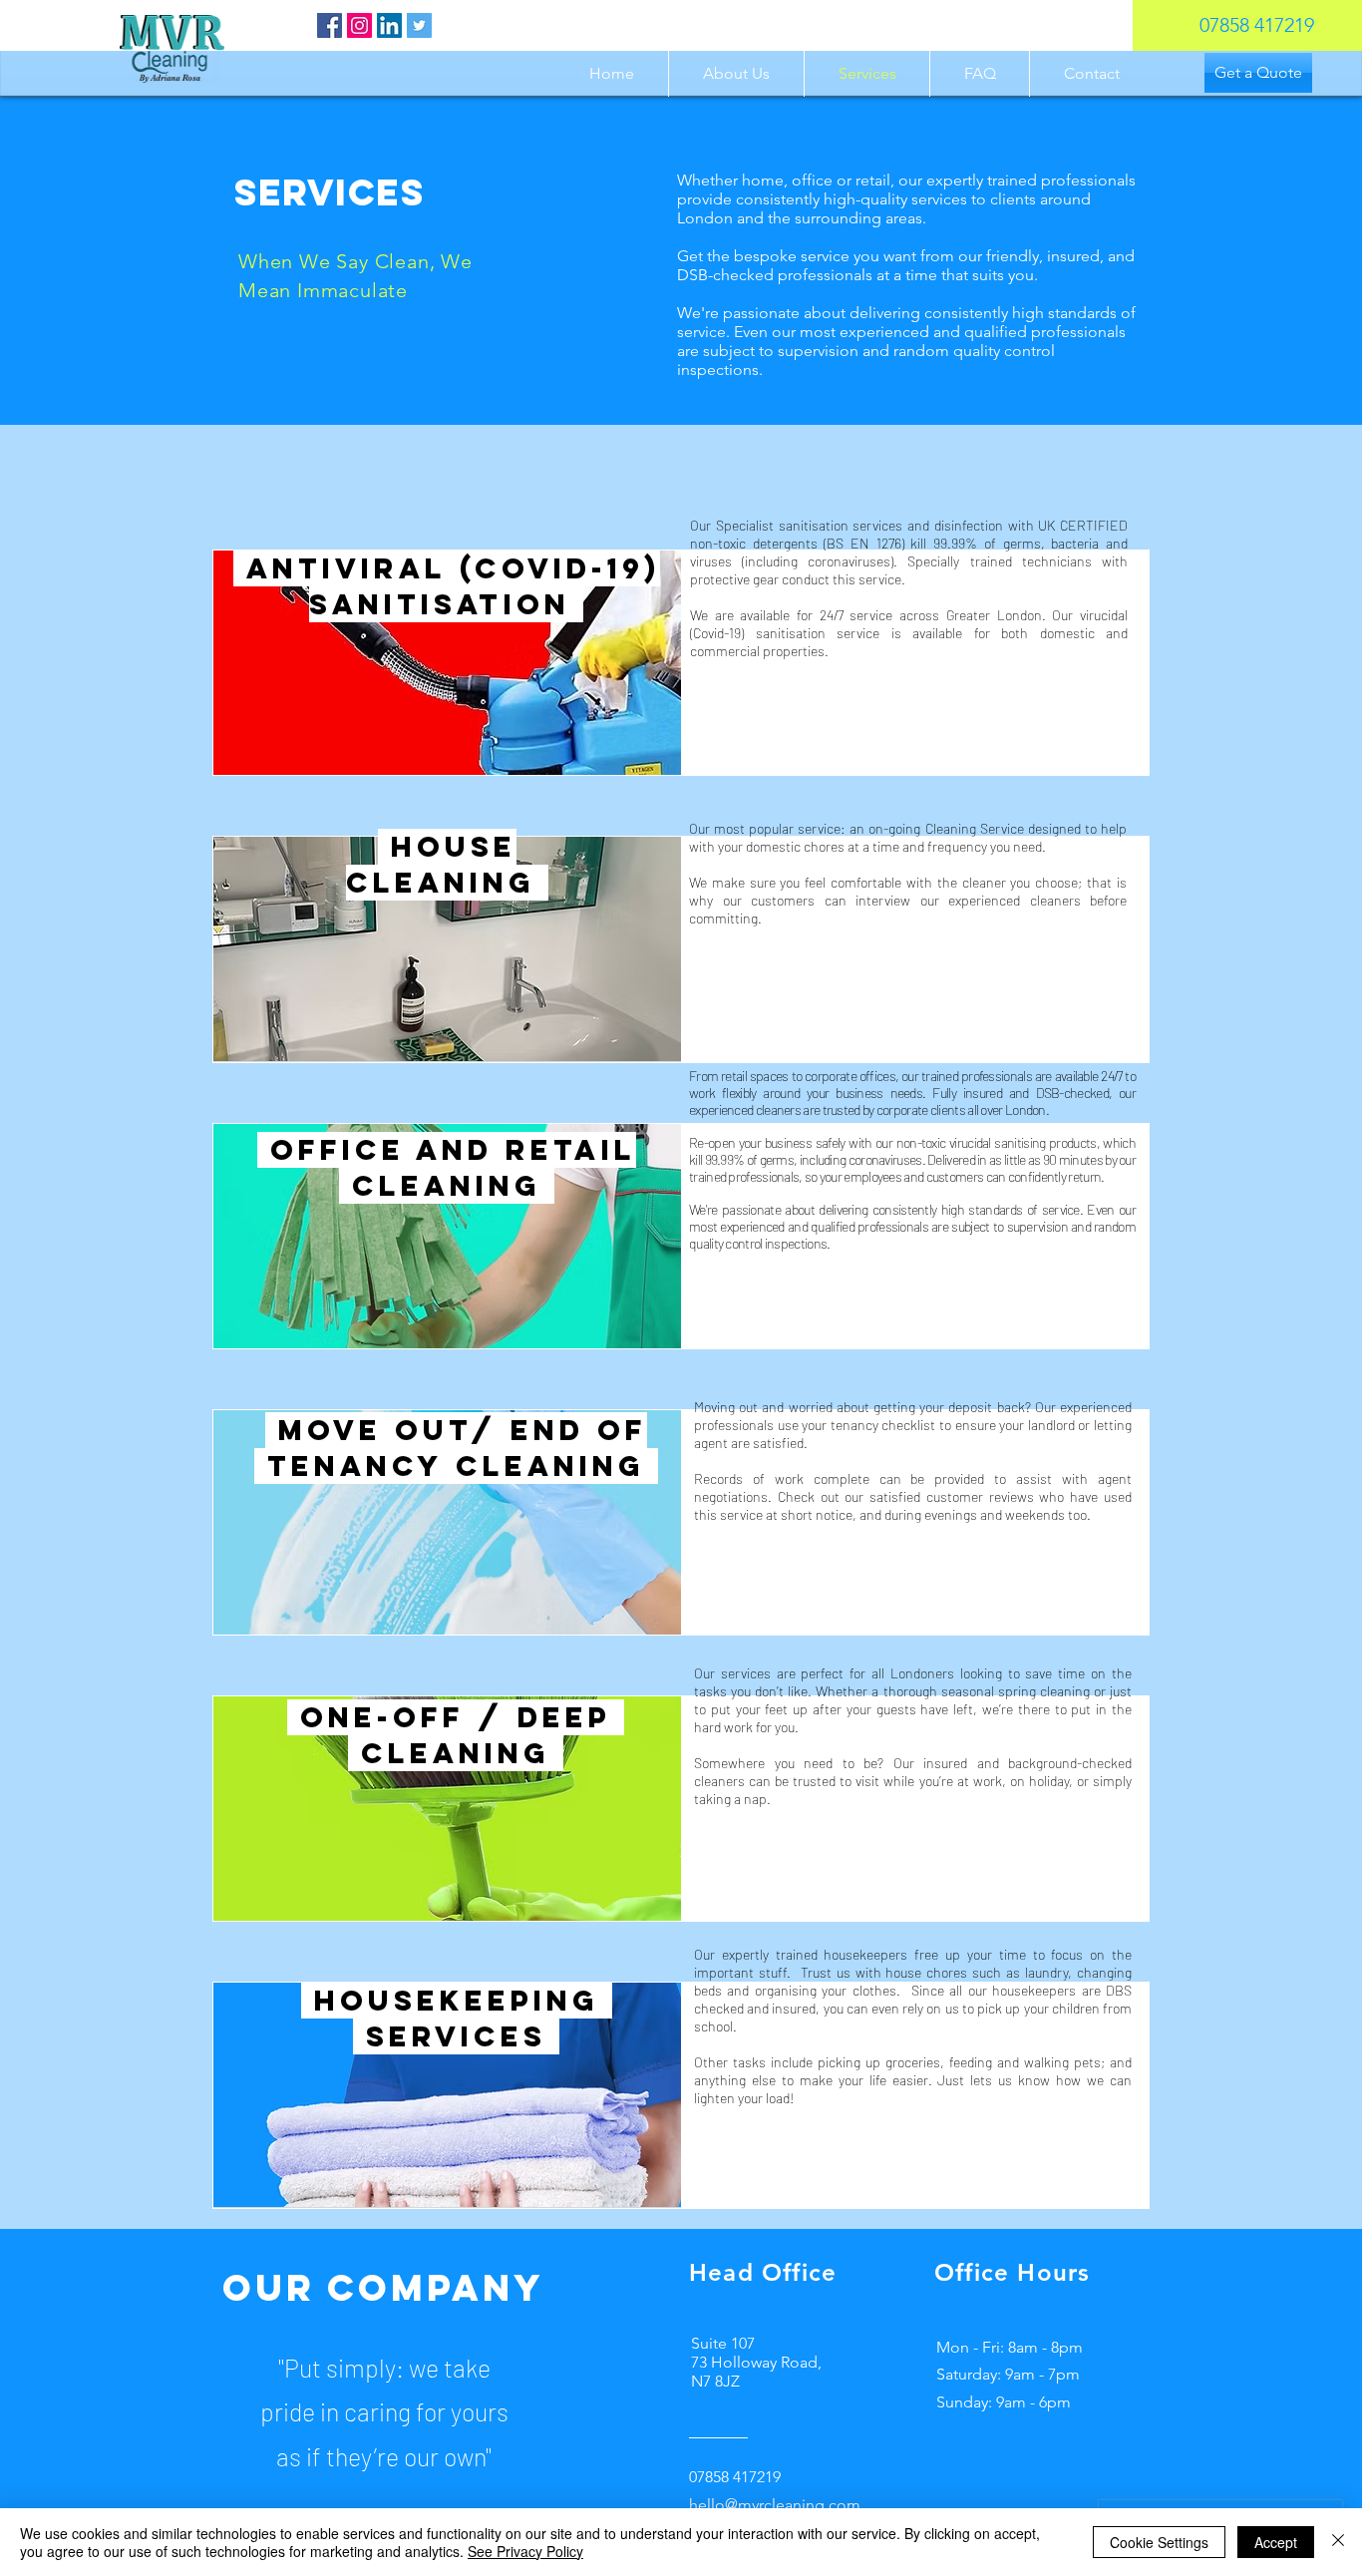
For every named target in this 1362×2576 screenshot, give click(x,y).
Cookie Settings (1159, 2542)
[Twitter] (419, 25)
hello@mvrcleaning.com (775, 2505)
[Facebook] (330, 25)
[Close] (1338, 2542)
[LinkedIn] (389, 25)
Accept (1276, 2542)
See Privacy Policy (525, 2551)
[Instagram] (359, 25)
